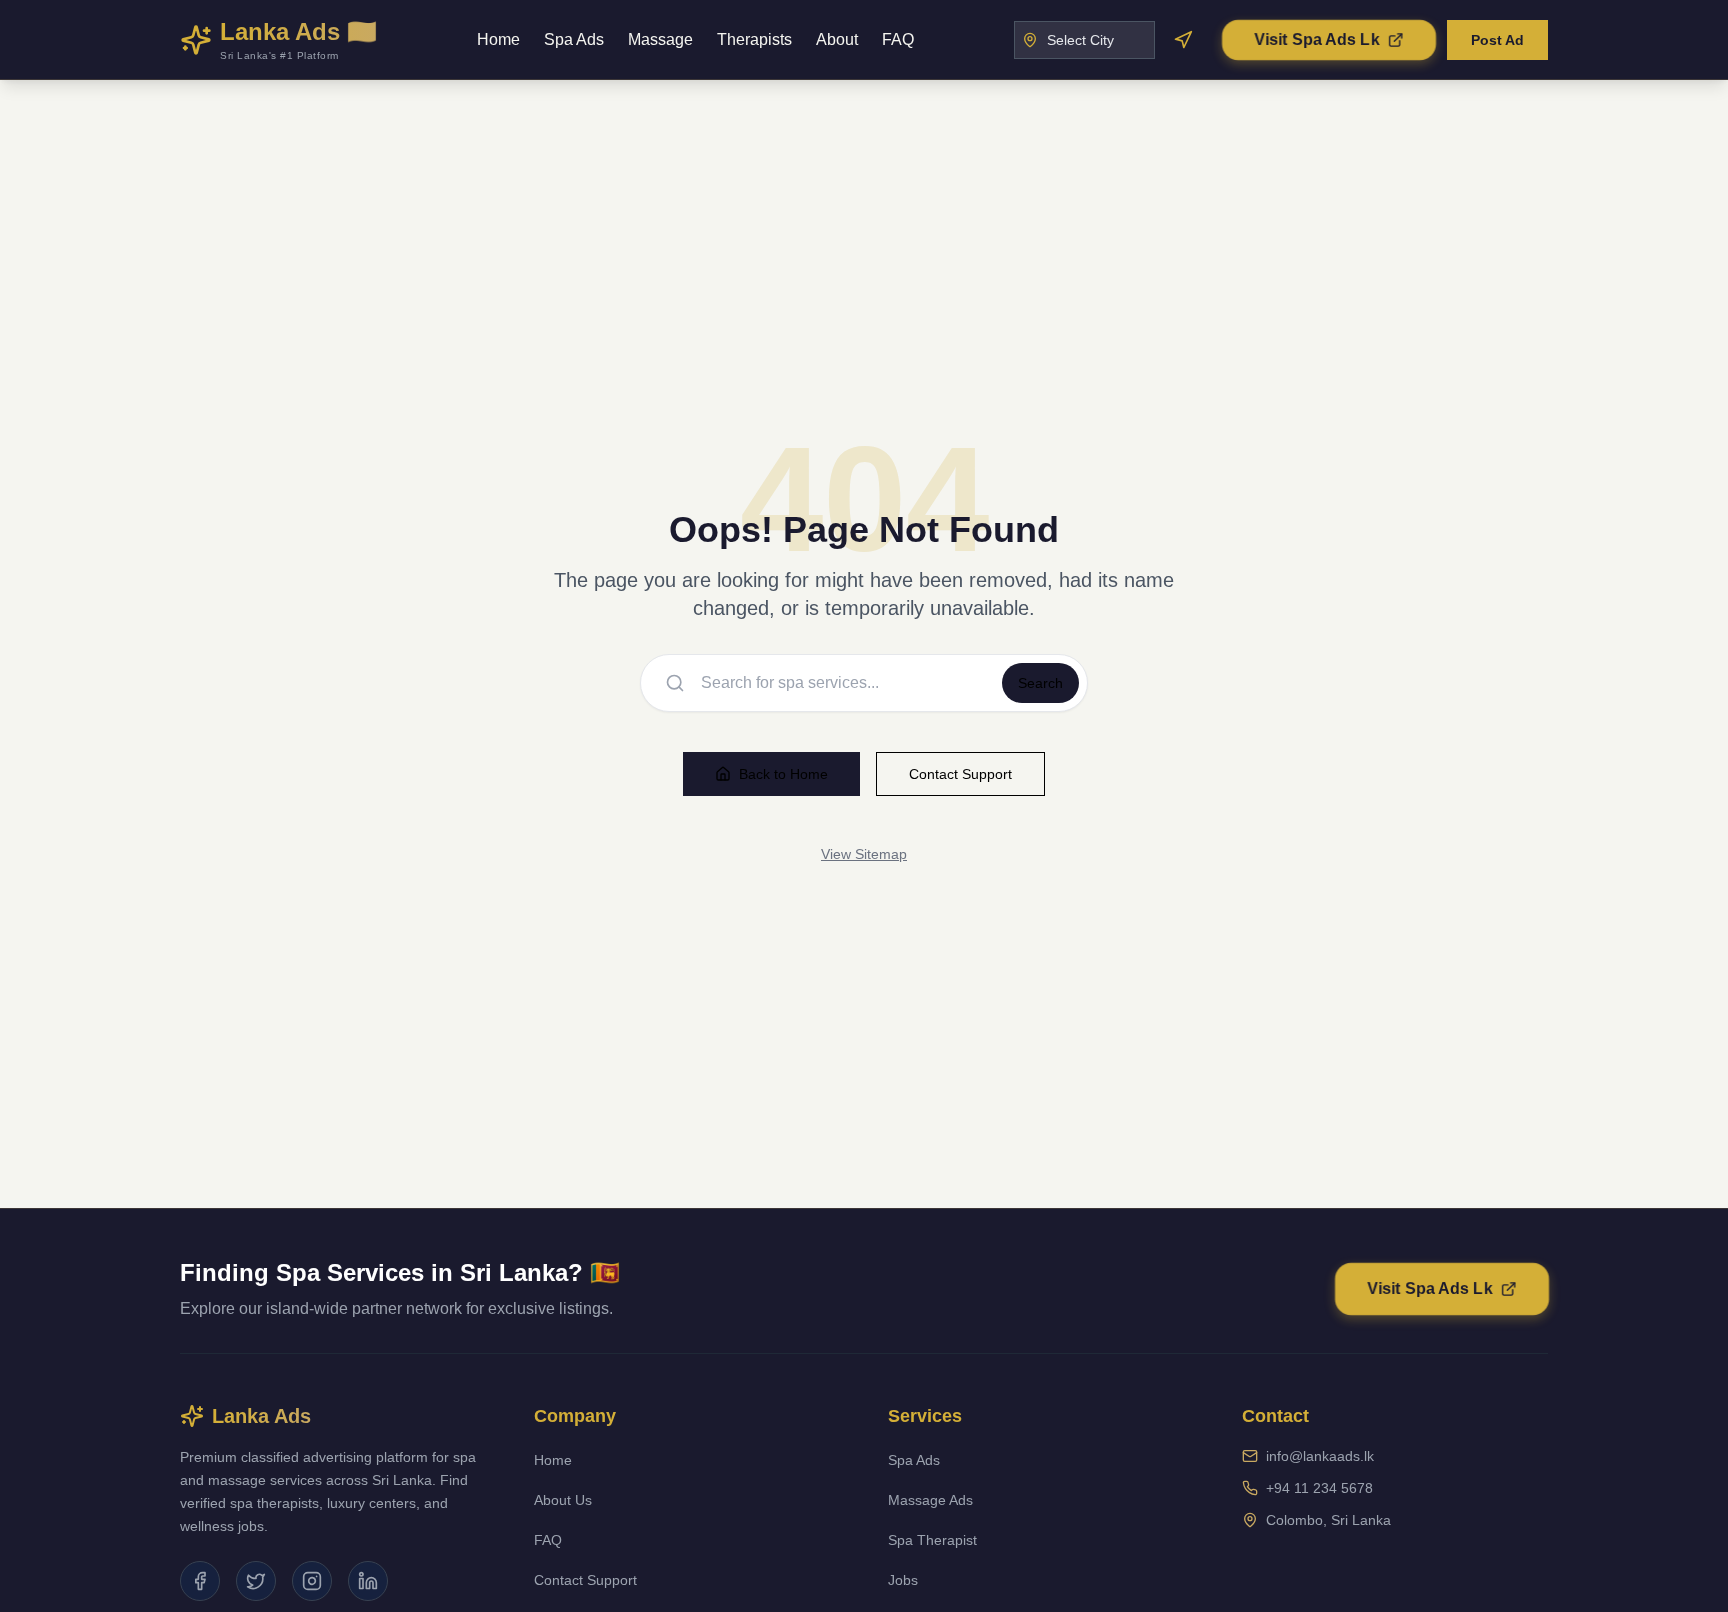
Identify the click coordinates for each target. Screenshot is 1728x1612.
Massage (660, 39)
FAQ (898, 39)
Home (498, 39)
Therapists (754, 39)
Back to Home (783, 774)
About (837, 39)
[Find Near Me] (1183, 40)
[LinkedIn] (368, 1581)
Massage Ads (930, 1500)
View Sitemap (864, 854)
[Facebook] (200, 1581)
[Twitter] (256, 1581)
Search (1040, 683)
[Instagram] (312, 1581)
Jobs (903, 1580)
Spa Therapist (932, 1540)
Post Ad (1497, 40)
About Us (563, 1500)
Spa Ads (574, 39)
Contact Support (960, 774)
